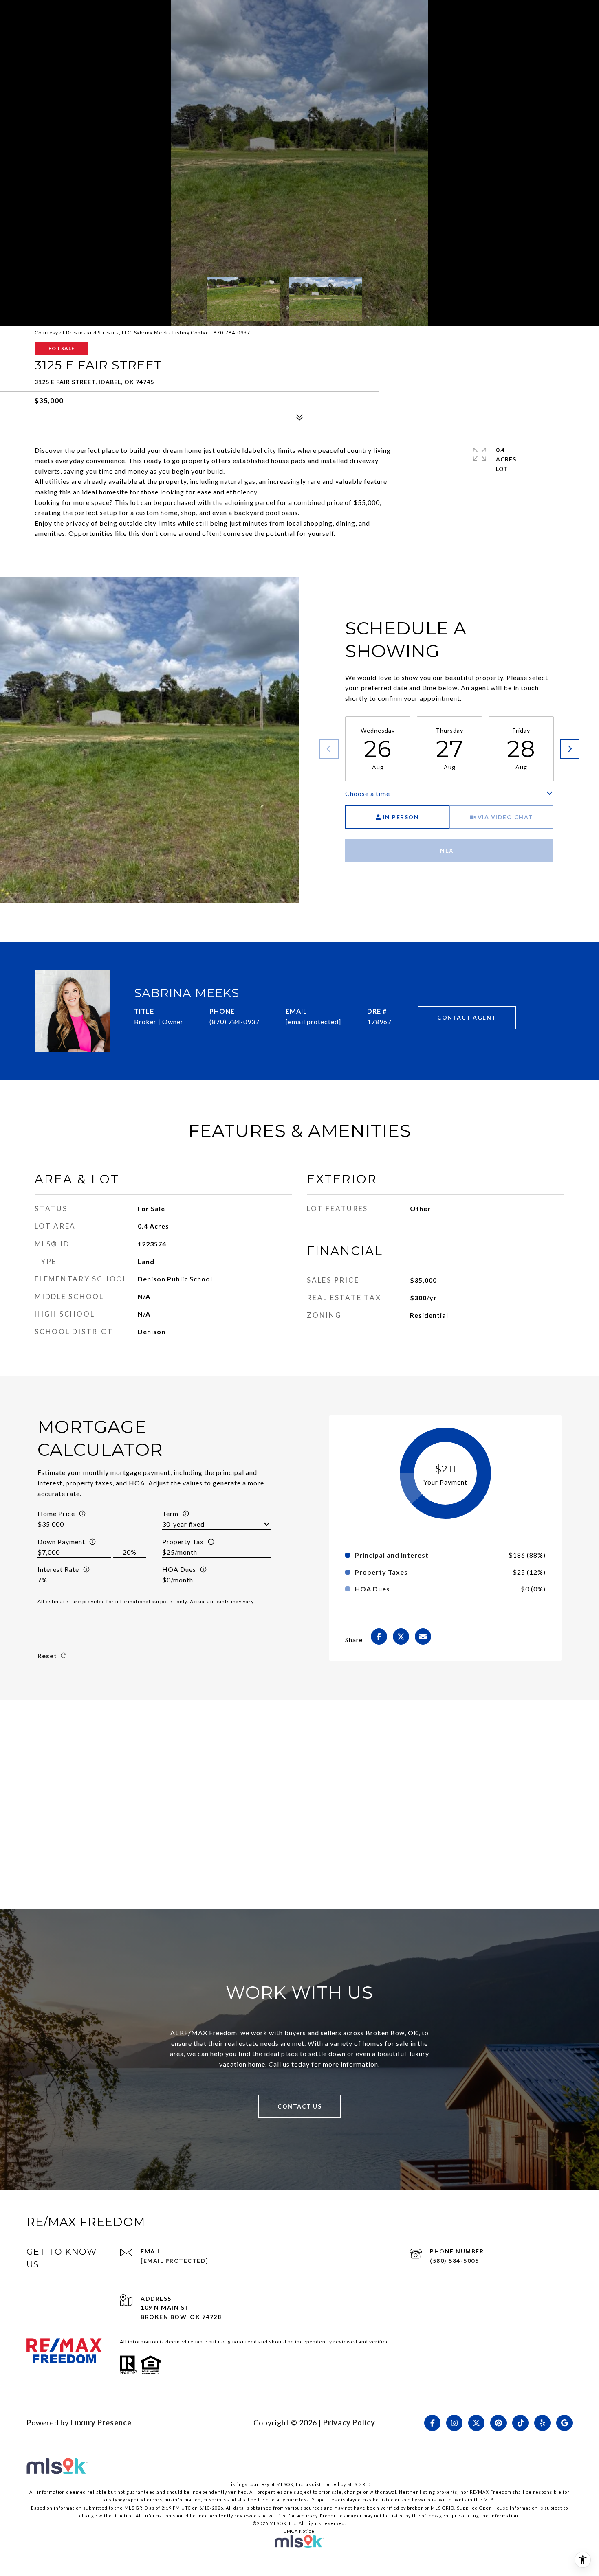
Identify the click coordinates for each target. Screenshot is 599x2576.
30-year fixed (183, 1524)
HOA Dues (179, 1569)
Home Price (56, 1513)
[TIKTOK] (520, 2423)
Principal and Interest (392, 1555)
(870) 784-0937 (235, 1021)
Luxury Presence (101, 2422)
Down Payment (61, 1541)
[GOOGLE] (564, 2423)
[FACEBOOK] (432, 2423)
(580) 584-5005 (454, 2261)
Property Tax (183, 1541)
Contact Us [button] (299, 2106)
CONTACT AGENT (467, 1017)
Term (170, 1513)
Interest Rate (58, 1569)
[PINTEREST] (498, 2423)
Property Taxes (381, 1572)
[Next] (570, 749)
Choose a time (368, 793)
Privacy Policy (349, 2422)
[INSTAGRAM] (454, 2423)
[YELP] (542, 2423)
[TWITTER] (476, 2423)
